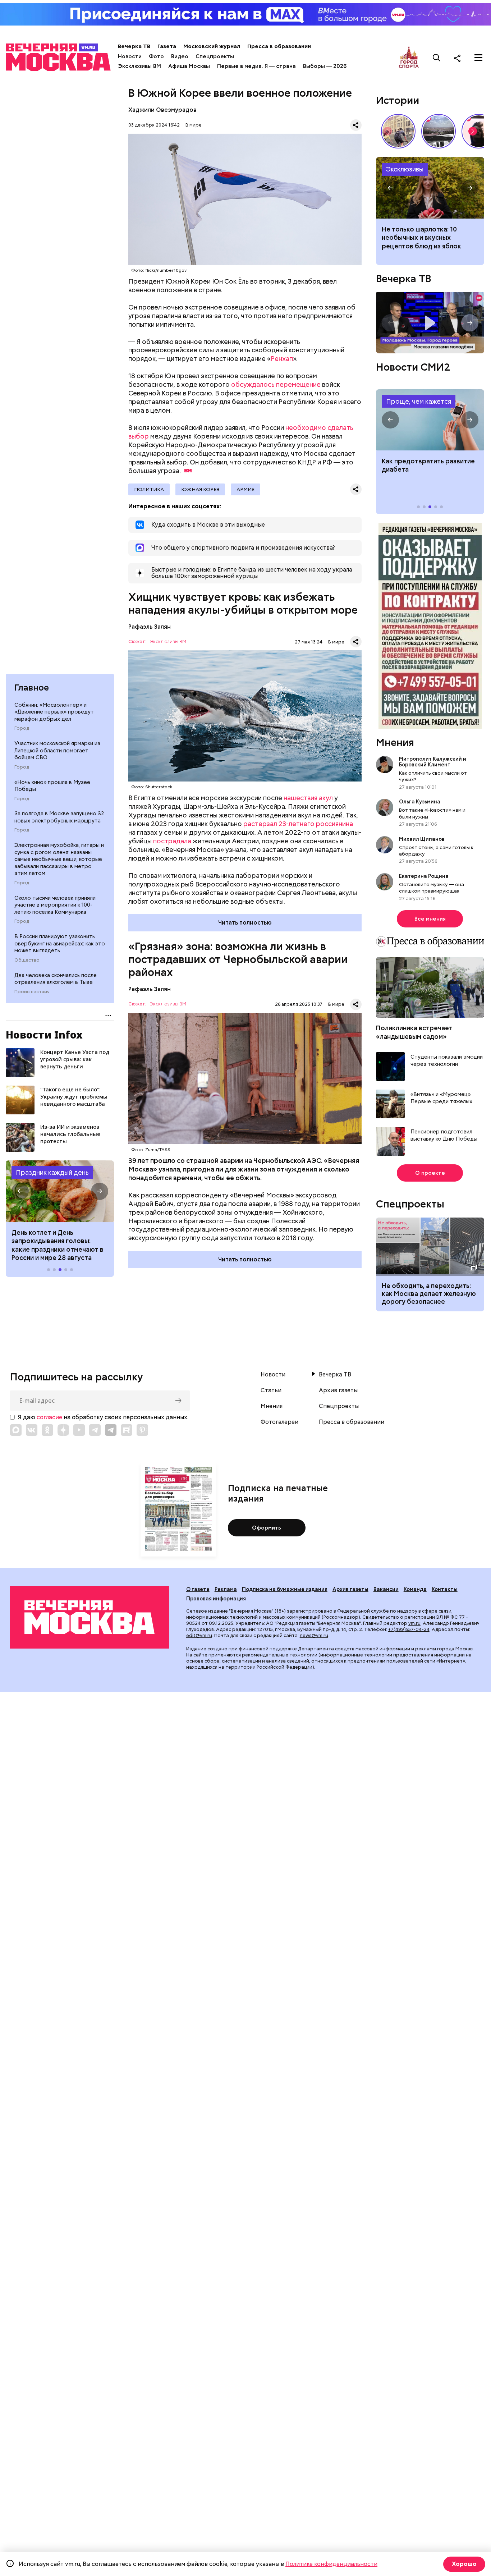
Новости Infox (44, 1035)
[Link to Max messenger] (16, 1430)
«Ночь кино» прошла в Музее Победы (52, 786)
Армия (245, 489)
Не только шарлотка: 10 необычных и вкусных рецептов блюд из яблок (421, 238)
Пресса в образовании (279, 46)
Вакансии (386, 1589)
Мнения (395, 742)
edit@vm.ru (199, 1635)
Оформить (267, 1528)
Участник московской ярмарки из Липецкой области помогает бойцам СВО (57, 750)
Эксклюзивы (405, 169)
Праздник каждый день (52, 1172)
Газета (167, 46)
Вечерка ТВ (134, 46)
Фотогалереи (279, 1422)
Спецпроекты (215, 56)
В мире (194, 125)
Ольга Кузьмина (421, 802)
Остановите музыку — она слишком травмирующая (432, 888)
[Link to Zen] (63, 1430)
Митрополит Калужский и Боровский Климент (433, 762)
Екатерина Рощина (424, 876)
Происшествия (32, 992)
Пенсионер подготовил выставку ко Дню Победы (444, 1135)
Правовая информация (216, 1599)
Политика (149, 489)
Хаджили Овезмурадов (162, 110)
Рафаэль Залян (150, 627)
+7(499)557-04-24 (409, 1629)
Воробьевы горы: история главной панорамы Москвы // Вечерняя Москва (439, 131)
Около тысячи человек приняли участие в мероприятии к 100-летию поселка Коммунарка (55, 905)
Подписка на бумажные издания (285, 1589)
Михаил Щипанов (422, 839)
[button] (20, 1191)
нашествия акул (308, 798)
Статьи (271, 1390)
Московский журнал (212, 46)
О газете (198, 1589)
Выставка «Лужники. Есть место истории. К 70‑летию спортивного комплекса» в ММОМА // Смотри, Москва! (398, 131)
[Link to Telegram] (95, 1430)
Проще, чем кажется (419, 401)
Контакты (445, 1589)
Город (22, 728)
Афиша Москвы (189, 66)
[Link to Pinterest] (142, 1430)
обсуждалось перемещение (276, 384)
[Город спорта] (409, 58)
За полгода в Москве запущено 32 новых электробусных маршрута (59, 817)
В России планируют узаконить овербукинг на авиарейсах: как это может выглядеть (60, 943)
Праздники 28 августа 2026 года (60, 1191)
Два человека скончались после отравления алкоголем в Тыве (56, 979)
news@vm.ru (314, 1635)
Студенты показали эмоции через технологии (447, 1061)
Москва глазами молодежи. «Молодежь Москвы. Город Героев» (430, 323)
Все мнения (430, 919)
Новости (130, 56)
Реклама (226, 1589)
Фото (156, 56)
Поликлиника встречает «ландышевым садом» (414, 1032)
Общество (27, 960)
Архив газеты (338, 1390)
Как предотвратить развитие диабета (430, 420)
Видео (180, 56)
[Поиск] (437, 58)
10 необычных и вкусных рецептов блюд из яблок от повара (430, 188)
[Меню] (478, 58)
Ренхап (282, 359)
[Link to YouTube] (79, 1430)
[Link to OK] (47, 1430)
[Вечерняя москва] (90, 1617)
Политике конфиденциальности (331, 2564)
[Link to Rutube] (127, 1430)
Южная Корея (200, 489)
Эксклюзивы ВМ (139, 66)
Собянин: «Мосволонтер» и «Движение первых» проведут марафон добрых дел (54, 712)
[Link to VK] (32, 1430)
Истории (398, 100)
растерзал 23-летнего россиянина (298, 824)
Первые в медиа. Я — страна (256, 66)
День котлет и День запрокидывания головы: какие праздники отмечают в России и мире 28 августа (58, 1245)
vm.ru (414, 1623)
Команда (415, 1589)
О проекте (430, 1173)
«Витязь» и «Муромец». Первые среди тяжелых (441, 1098)
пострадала (172, 841)
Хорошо (464, 2564)
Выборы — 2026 (325, 66)
